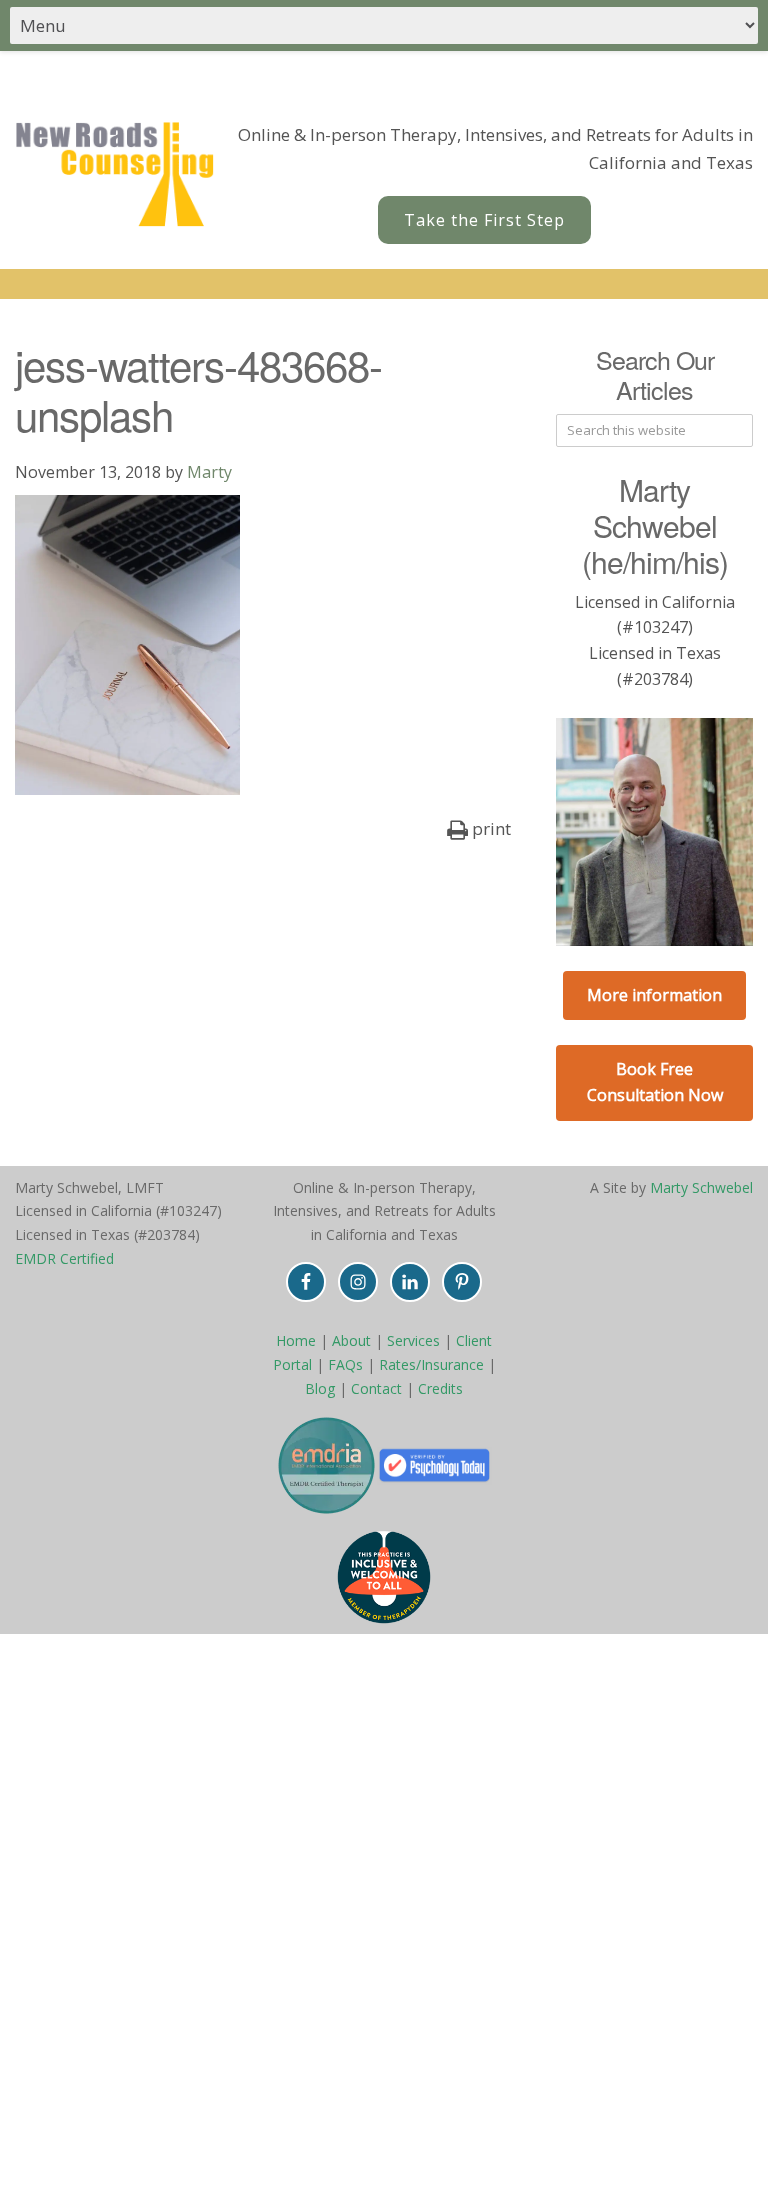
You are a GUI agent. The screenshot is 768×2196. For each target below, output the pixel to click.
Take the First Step (484, 220)
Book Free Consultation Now (655, 1082)
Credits (440, 1388)
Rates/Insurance (431, 1364)
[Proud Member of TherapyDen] (384, 1576)
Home (296, 1340)
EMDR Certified (64, 1258)
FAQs (345, 1364)
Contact (376, 1388)
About (351, 1340)
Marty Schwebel (701, 1187)
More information (654, 995)
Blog (320, 1388)
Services (413, 1340)
